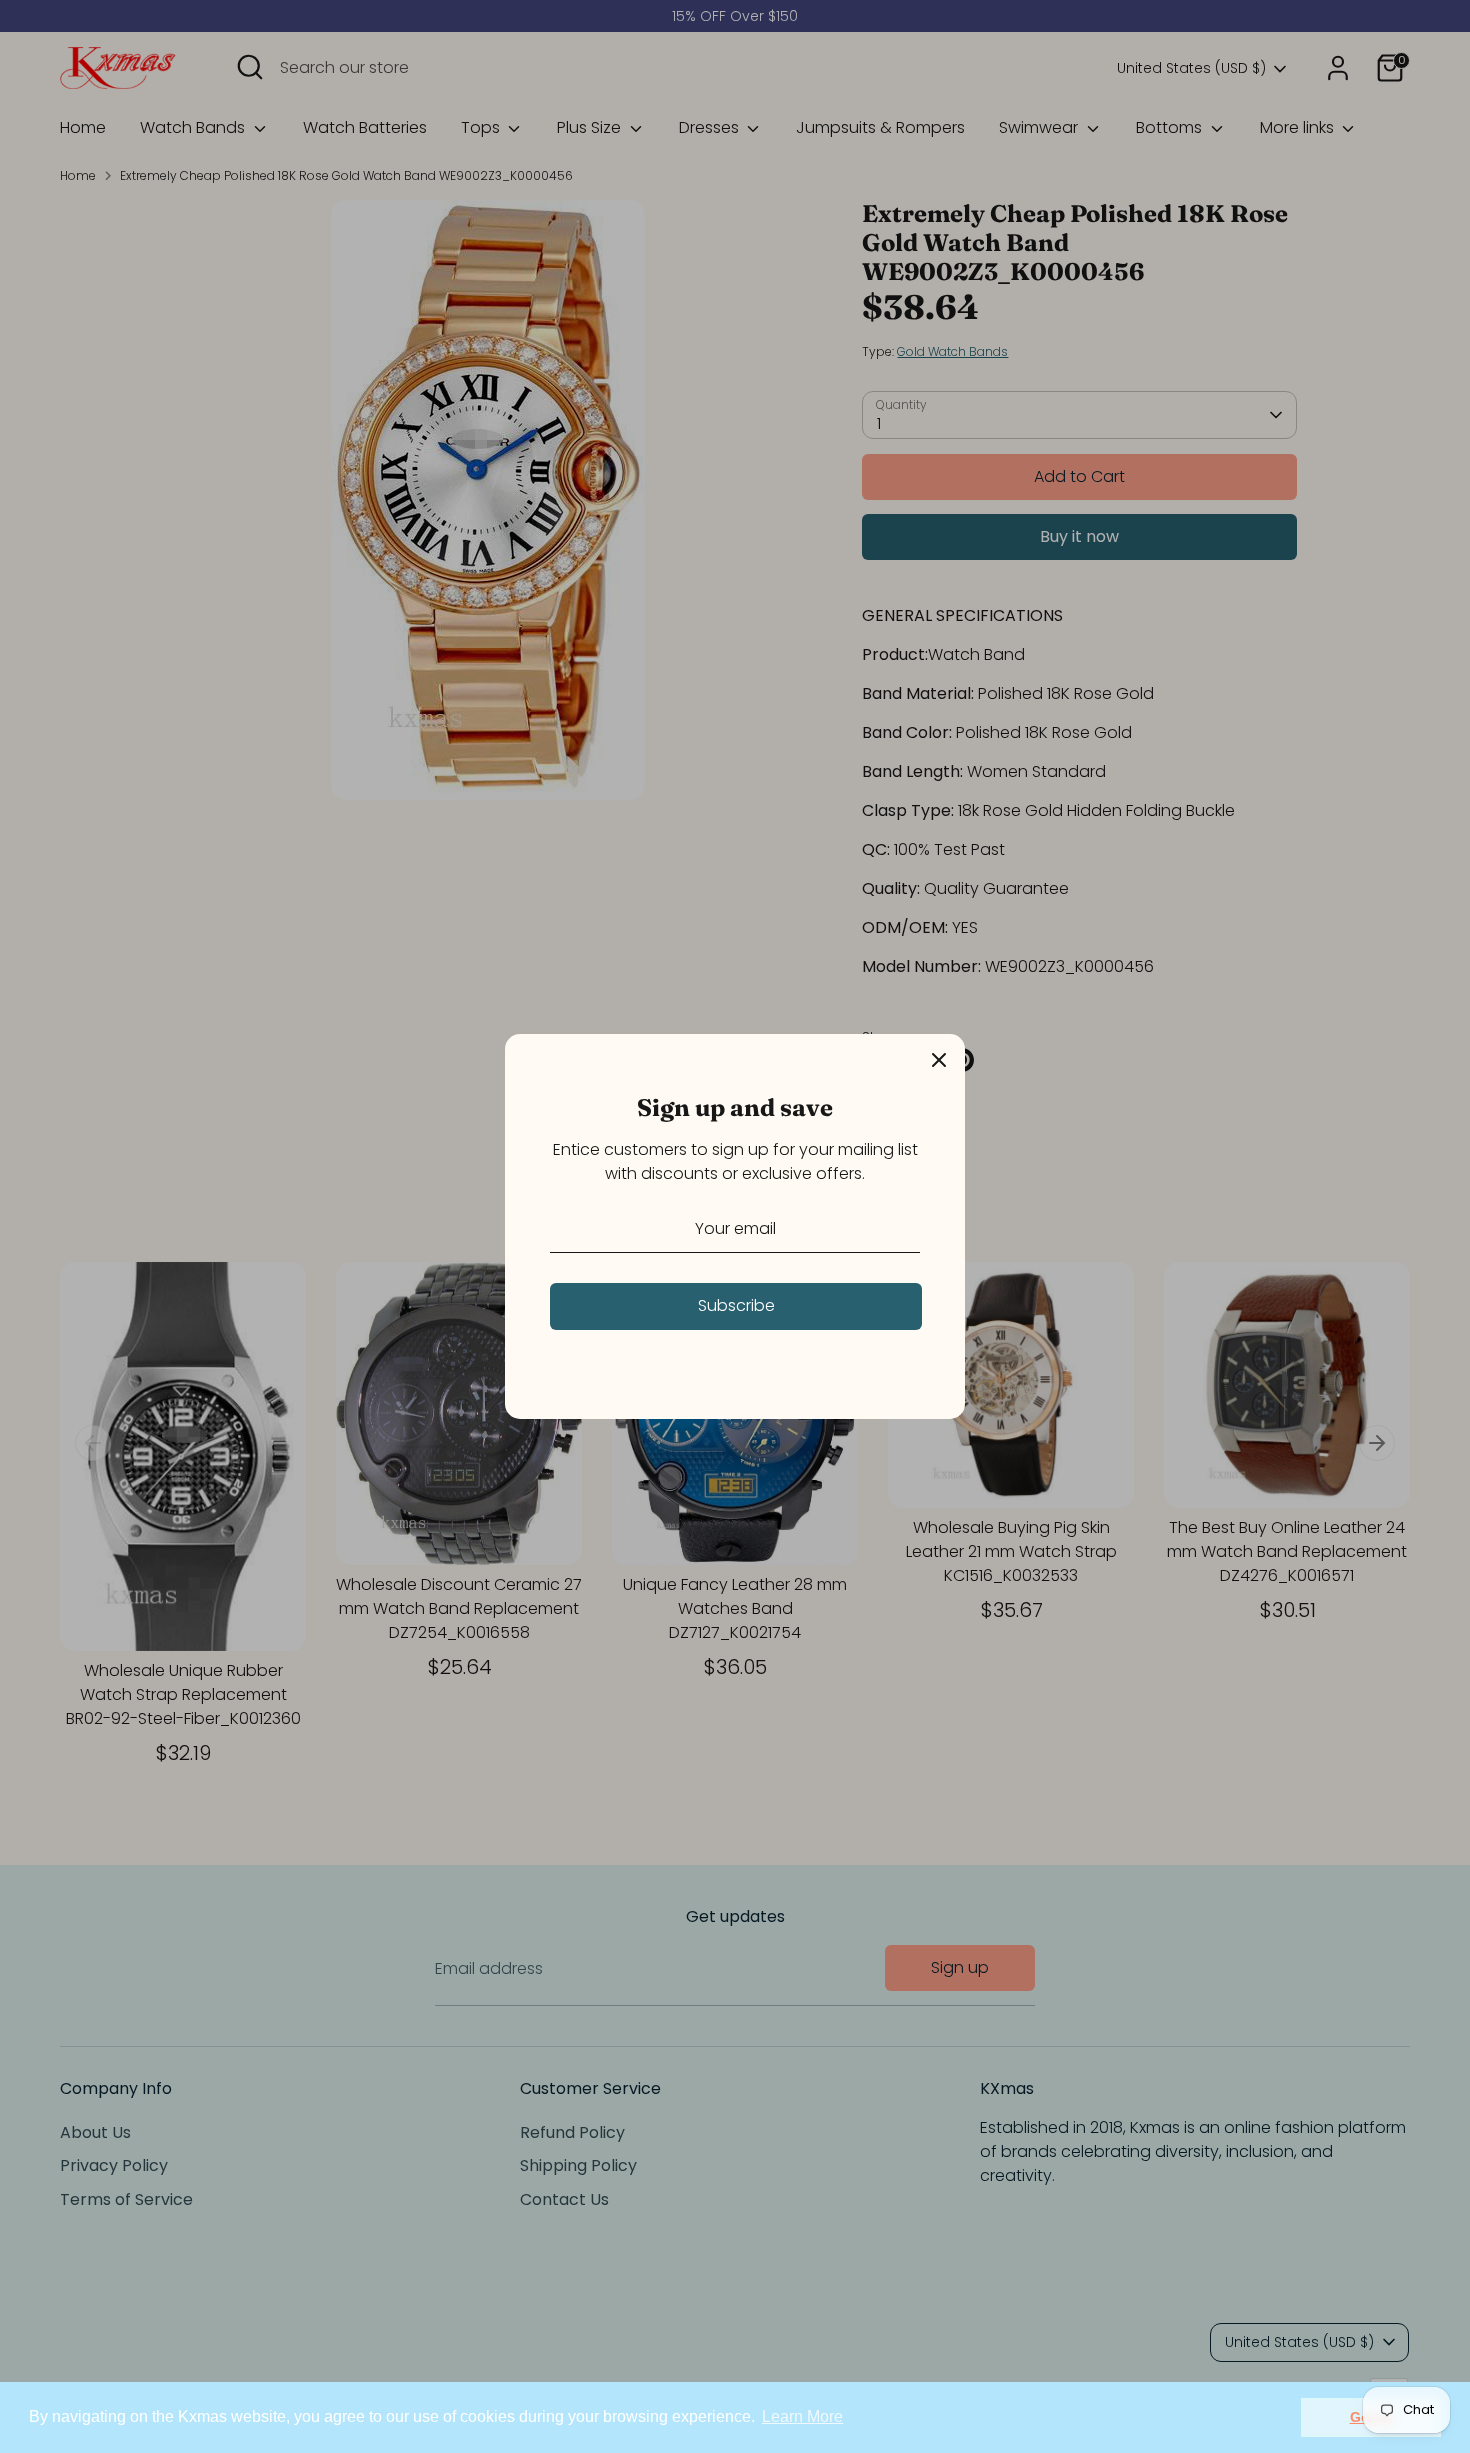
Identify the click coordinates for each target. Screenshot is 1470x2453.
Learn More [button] (802, 2416)
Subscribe (736, 1305)
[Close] (939, 1060)
